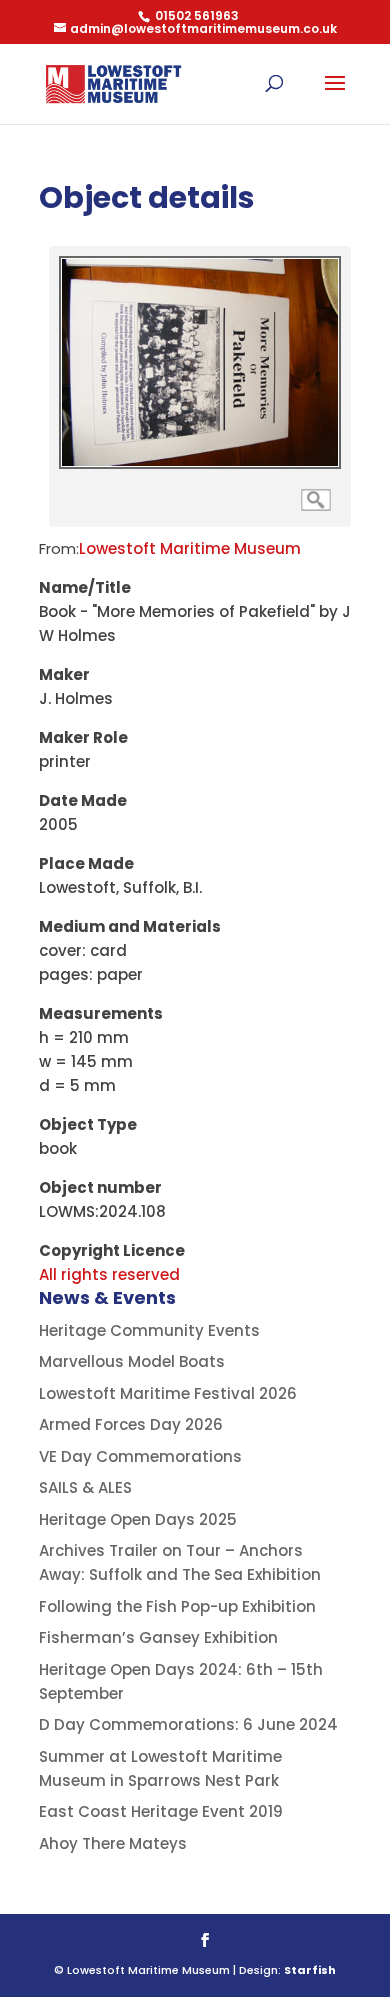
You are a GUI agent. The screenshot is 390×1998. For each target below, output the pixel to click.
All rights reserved (109, 1274)
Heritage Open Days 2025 (138, 1519)
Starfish (310, 1970)
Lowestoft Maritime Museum (190, 548)
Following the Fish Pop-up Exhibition (177, 1606)
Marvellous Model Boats (132, 1361)
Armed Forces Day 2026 (131, 1424)
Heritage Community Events (149, 1330)
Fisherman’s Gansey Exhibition (158, 1637)
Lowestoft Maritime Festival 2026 (168, 1393)
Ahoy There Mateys (113, 1843)
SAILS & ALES (85, 1487)
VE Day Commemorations (140, 1456)
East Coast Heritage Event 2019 (161, 1811)
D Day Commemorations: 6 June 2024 (188, 1724)
